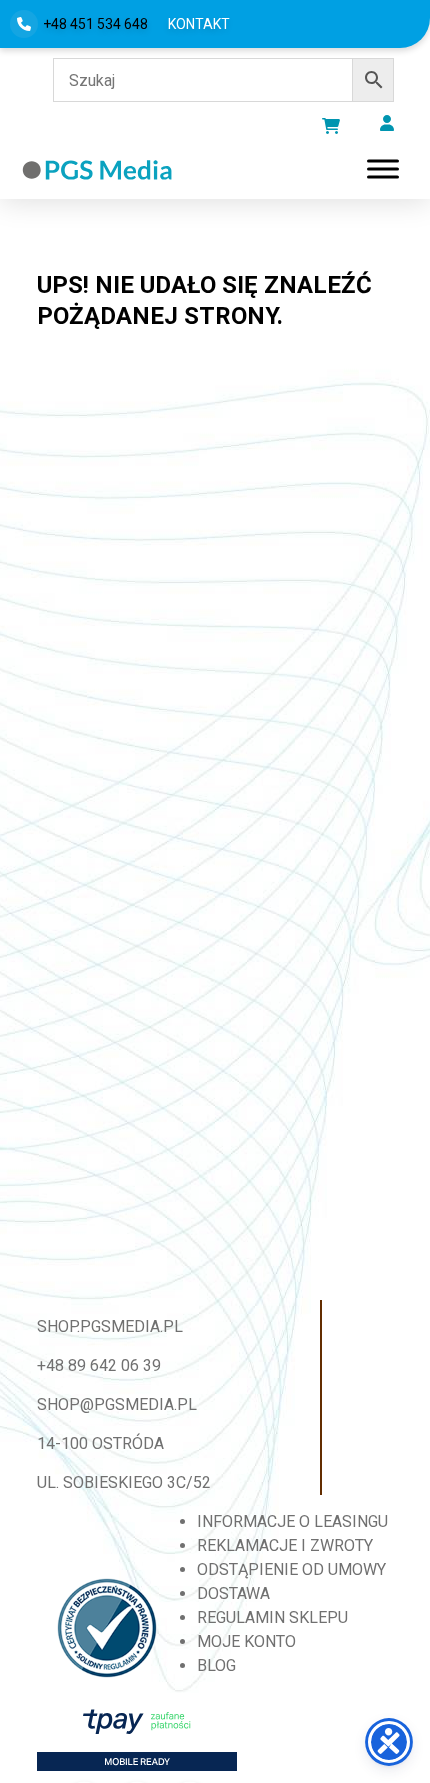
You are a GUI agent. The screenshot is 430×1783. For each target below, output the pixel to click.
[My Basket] (331, 126)
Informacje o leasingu (292, 1521)
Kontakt (199, 24)
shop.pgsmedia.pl (110, 1326)
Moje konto (246, 1641)
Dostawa (233, 1593)
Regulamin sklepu (272, 1617)
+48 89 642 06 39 (99, 1365)
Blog (216, 1665)
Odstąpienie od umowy (291, 1569)
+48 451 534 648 (95, 24)
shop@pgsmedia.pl (117, 1404)
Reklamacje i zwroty (285, 1545)
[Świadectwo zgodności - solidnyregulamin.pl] (107, 1628)
